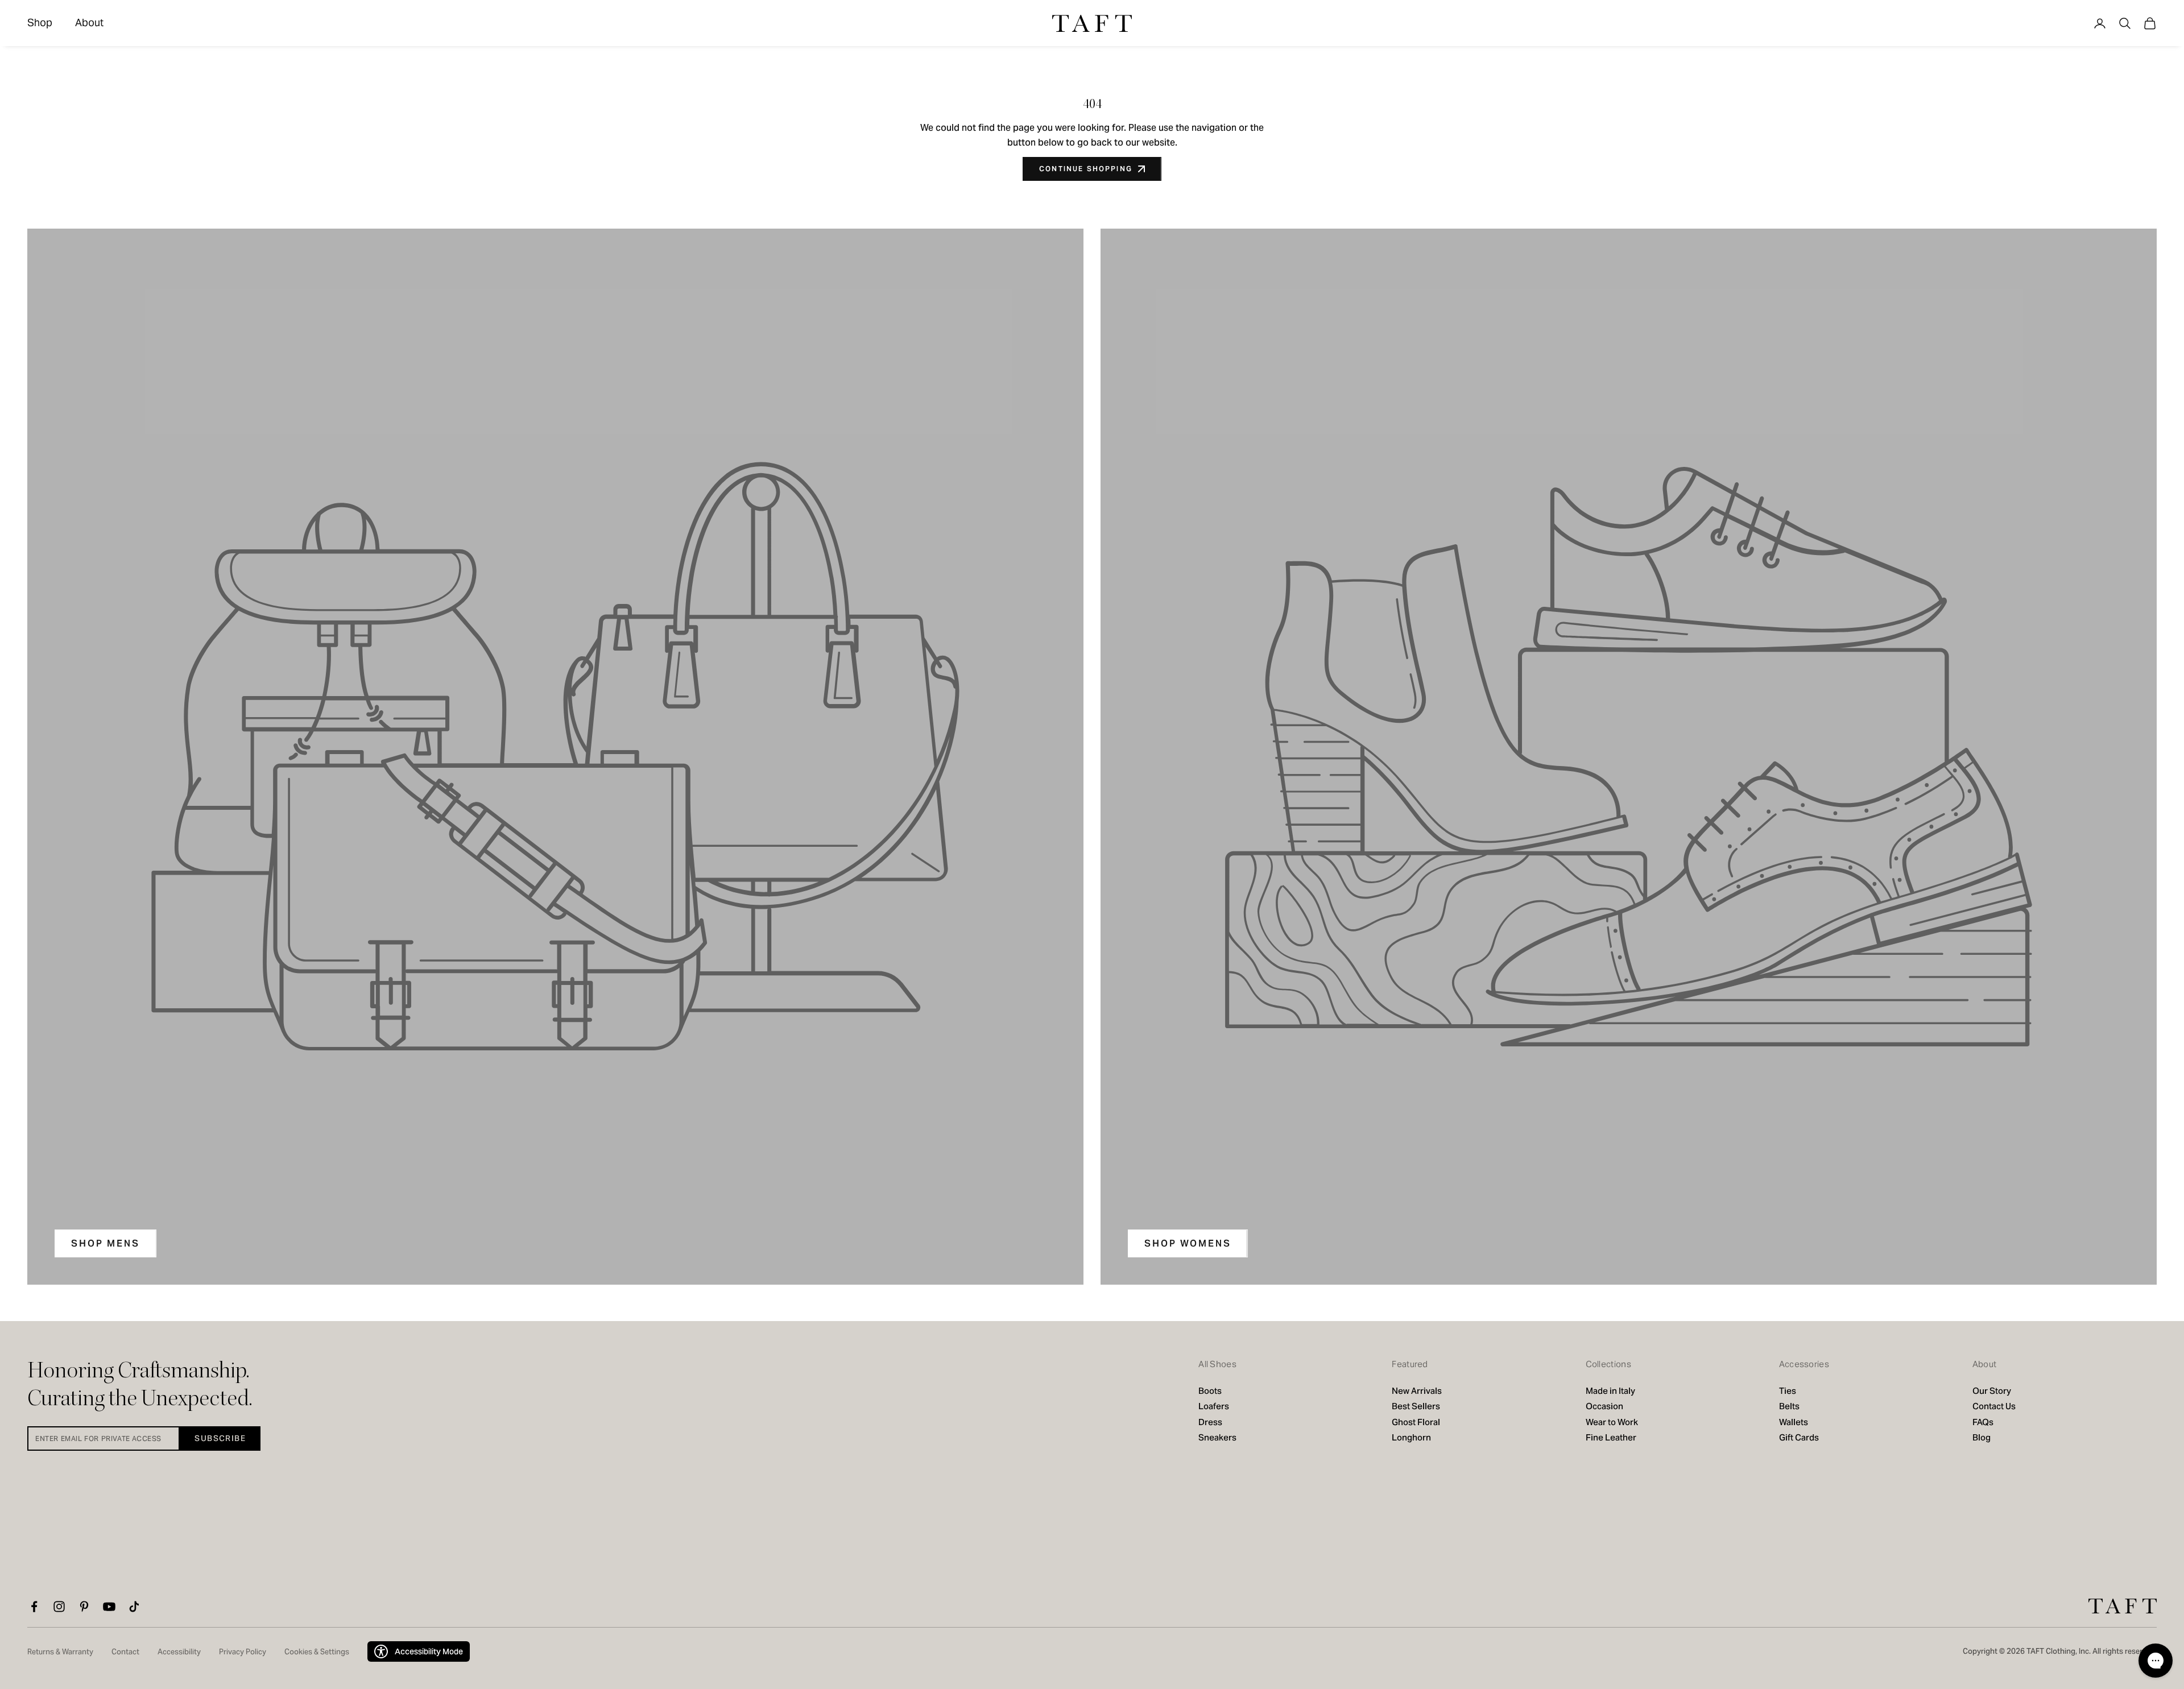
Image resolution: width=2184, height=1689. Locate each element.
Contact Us (1994, 1406)
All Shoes (1217, 1364)
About (89, 22)
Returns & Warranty (60, 1652)
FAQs (1983, 1422)
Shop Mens (106, 1243)
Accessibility (179, 1652)
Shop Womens (1188, 1243)
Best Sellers (1416, 1406)
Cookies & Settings (317, 1652)
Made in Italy (1611, 1391)
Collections (1608, 1364)
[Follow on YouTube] (109, 1607)
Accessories (1804, 1364)
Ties (1788, 1391)
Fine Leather (1611, 1437)
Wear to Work (1612, 1422)
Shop (40, 22)
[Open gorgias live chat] (2156, 1661)
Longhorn (1411, 1437)
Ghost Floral (1416, 1422)
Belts (1789, 1406)
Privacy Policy (243, 1652)
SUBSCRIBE (220, 1438)
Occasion (1604, 1406)
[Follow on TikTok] (134, 1607)
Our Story (1992, 1391)
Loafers (1214, 1406)
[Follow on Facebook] (34, 1607)
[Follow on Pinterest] (84, 1607)
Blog (1982, 1437)
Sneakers (1217, 1437)
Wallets (1794, 1422)
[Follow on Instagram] (59, 1607)
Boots (1210, 1391)
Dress (1210, 1422)
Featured (1410, 1364)
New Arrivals (1417, 1391)
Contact (125, 1652)
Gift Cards (1799, 1437)
